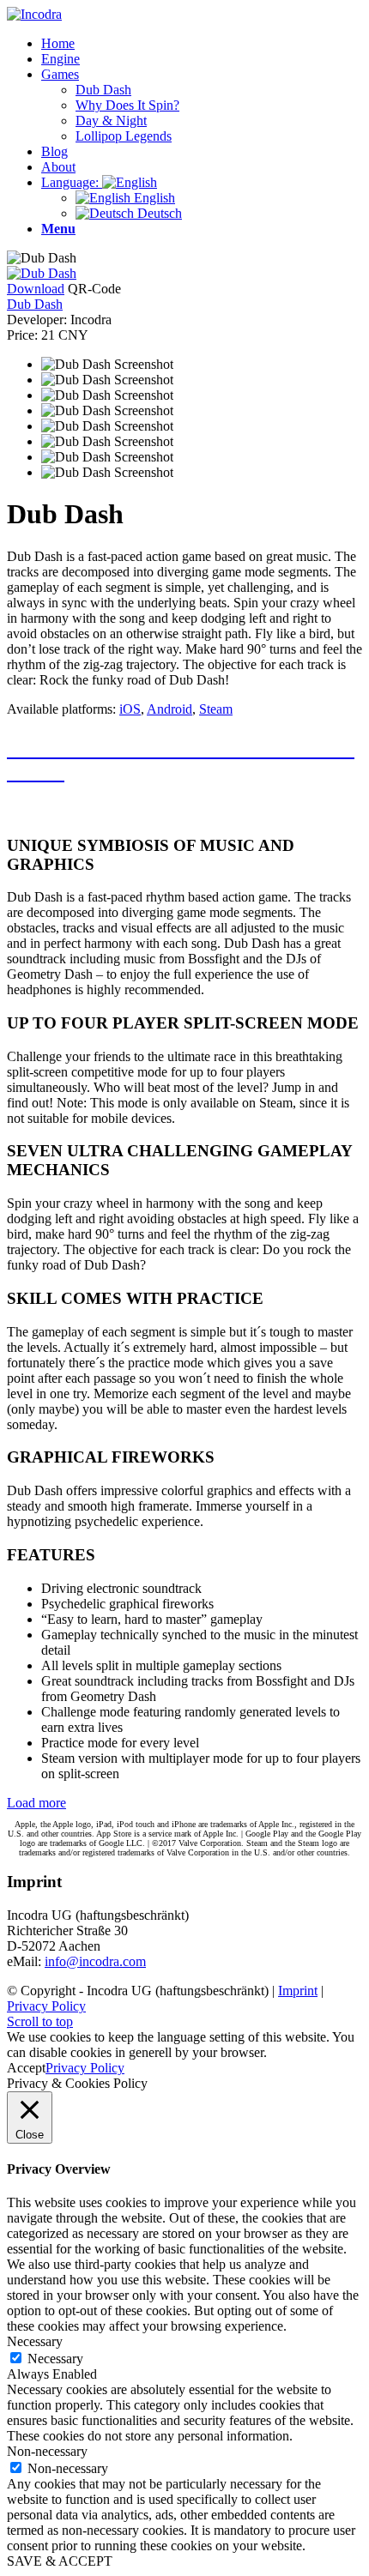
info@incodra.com (95, 1961)
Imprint (298, 1991)
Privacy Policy (46, 2006)
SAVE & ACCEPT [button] (60, 2561)
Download (36, 289)
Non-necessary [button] (47, 2451)
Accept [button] (26, 2068)
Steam (216, 709)
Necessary (55, 2359)
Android (169, 709)
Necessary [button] (35, 2341)
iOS (130, 709)
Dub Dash (35, 304)
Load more (36, 1803)
